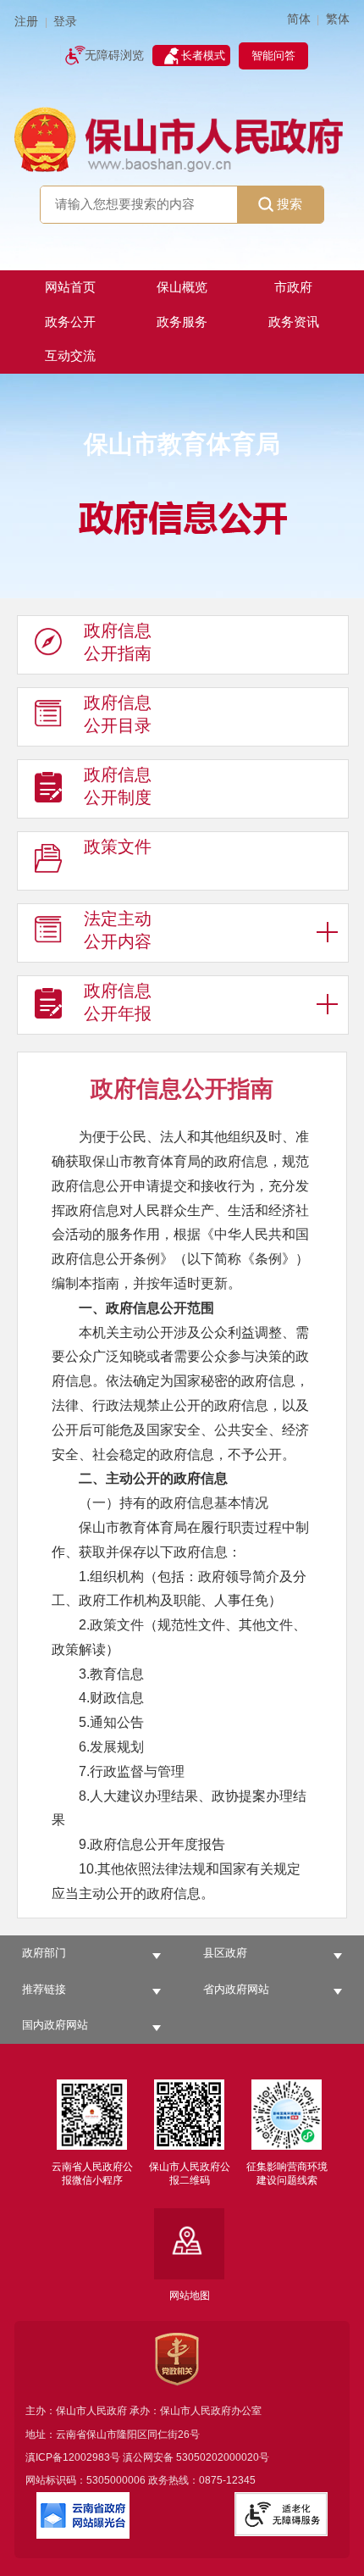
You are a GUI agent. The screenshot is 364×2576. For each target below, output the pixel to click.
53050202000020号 (223, 2457)
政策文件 (118, 847)
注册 (26, 22)
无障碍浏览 (114, 56)
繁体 (338, 19)
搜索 (290, 204)
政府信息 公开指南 (118, 642)
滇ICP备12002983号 (73, 2457)
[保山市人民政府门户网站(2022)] (182, 138)
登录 (65, 22)
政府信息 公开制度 (118, 786)
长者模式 (203, 56)
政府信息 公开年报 (118, 1002)
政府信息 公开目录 (118, 714)
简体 (299, 19)
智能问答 (273, 56)
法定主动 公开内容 (118, 930)
